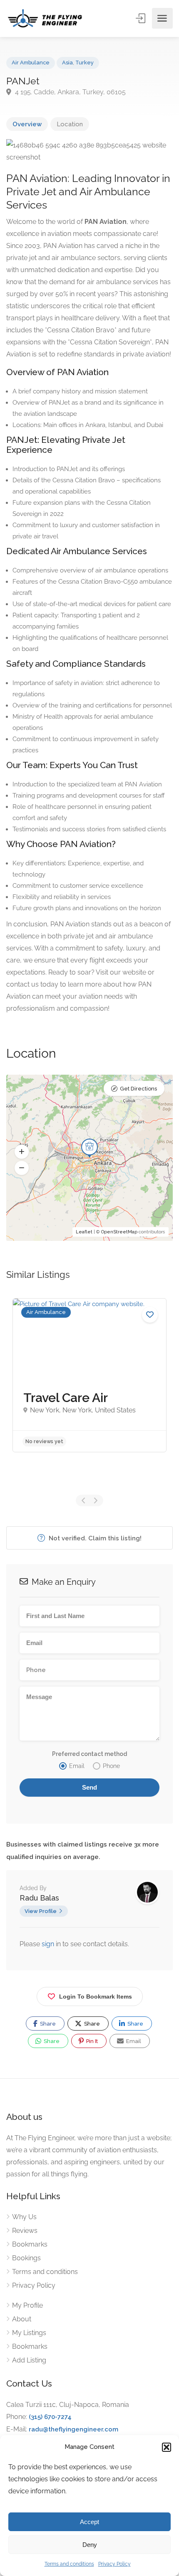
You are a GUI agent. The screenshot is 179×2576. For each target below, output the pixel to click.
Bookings (26, 2258)
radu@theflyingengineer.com (73, 2429)
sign (49, 1944)
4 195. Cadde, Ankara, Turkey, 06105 (70, 92)
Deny (90, 2545)
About (22, 2319)
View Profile (41, 1911)
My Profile (27, 2305)
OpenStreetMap (119, 1232)
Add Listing (29, 2360)
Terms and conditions (69, 2564)
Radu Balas (39, 1898)
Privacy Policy (114, 2564)
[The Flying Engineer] (45, 18)
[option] (89, 1375)
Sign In (141, 18)
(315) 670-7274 (50, 2417)
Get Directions (138, 1089)
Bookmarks (30, 2244)
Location (70, 124)
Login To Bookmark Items (96, 1996)
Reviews (25, 2231)
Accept (89, 2522)
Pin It (91, 2041)
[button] (167, 2447)
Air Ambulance (31, 63)
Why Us (24, 2217)
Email (133, 2041)
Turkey (85, 63)
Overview (27, 124)
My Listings (29, 2333)
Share (47, 2024)
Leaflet (84, 1232)
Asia (67, 63)
